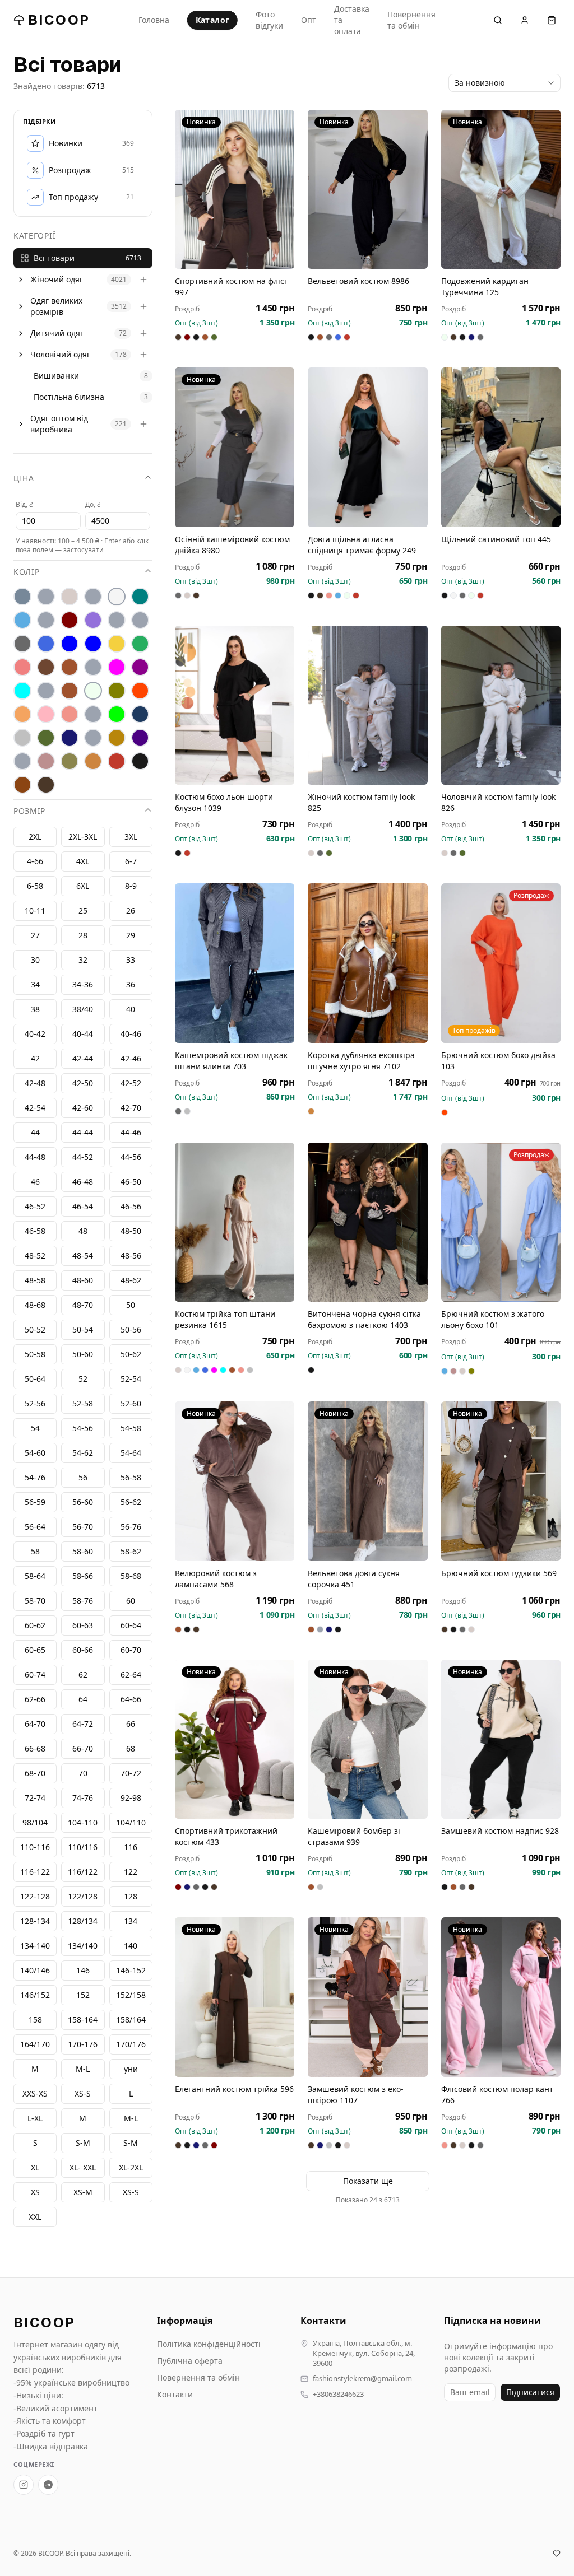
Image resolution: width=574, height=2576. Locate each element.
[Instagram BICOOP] (24, 2485)
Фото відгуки (269, 20)
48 (83, 1231)
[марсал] (140, 667)
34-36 (83, 984)
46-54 (83, 1206)
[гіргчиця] (117, 620)
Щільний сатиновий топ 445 (496, 539)
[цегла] (93, 761)
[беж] (70, 597)
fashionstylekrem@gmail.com (362, 2379)
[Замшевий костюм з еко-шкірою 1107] (367, 1997)
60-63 (83, 1625)
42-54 (35, 1108)
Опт (309, 20)
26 (131, 910)
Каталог (212, 20)
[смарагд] (46, 738)
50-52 (35, 1329)
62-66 (35, 1699)
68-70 (35, 1773)
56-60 (83, 1502)
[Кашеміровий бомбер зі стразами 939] (367, 1739)
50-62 (131, 1354)
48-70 (83, 1305)
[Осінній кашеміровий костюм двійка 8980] (235, 447)
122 (131, 1872)
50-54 (83, 1329)
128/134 (83, 1921)
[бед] (46, 597)
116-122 (35, 1872)
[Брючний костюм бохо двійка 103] (501, 963)
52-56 (35, 1403)
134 (131, 1921)
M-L (131, 2118)
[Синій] (140, 714)
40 (131, 1009)
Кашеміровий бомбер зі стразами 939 (354, 1836)
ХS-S (83, 2093)
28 (83, 935)
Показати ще (368, 2181)
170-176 (83, 2044)
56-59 (35, 1502)
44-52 (83, 1157)
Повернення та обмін (411, 20)
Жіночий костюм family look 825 (361, 802)
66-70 (83, 1748)
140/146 (35, 1970)
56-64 (35, 1527)
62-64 (131, 1674)
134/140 (83, 1946)
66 (131, 1724)
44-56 (131, 1157)
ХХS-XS (35, 2093)
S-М (83, 2143)
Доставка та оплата (352, 20)
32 (83, 960)
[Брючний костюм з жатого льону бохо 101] (501, 1222)
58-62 (131, 1551)
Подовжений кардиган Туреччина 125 (485, 287)
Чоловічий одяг (60, 354)
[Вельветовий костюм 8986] (367, 189)
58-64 (35, 1576)
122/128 (83, 1896)
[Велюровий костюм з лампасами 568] (235, 1481)
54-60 (35, 1453)
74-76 (83, 1798)
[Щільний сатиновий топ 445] (501, 447)
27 (35, 935)
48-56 (131, 1256)
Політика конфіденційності (209, 2344)
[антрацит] (22, 597)
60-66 (83, 1650)
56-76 (131, 1527)
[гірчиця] (140, 620)
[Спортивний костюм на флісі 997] (235, 189)
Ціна (24, 478)
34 (35, 984)
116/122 (83, 1872)
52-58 (83, 1403)
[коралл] (22, 667)
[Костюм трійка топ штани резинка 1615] (235, 1222)
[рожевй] (93, 714)
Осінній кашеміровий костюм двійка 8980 (232, 545)
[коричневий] (46, 667)
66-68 (35, 1748)
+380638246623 (338, 2394)
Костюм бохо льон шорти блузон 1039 (224, 802)
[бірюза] (140, 597)
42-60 (83, 1108)
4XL (83, 861)
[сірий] (22, 738)
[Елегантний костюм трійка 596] (235, 1997)
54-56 (83, 1428)
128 (131, 1896)
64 (83, 1699)
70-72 (131, 1773)
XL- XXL (83, 2167)
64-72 (83, 1724)
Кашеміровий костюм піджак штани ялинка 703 (231, 1061)
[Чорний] (140, 761)
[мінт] (22, 691)
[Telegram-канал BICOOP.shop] (48, 2485)
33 (131, 960)
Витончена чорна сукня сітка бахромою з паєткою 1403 (364, 1319)
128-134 (35, 1921)
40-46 (131, 1034)
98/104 (35, 1822)
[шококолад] (22, 785)
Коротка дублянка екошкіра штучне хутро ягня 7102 (361, 1061)
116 (131, 1847)
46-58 (35, 1231)
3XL (131, 837)
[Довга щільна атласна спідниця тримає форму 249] (367, 447)
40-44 (83, 1034)
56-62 (131, 1502)
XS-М (83, 2192)
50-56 (131, 1329)
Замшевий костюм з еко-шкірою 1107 (356, 2095)
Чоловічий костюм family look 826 (498, 802)
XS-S (131, 2192)
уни (131, 2069)
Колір (27, 572)
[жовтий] (117, 644)
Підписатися (530, 2392)
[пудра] (46, 714)
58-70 (35, 1601)
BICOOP (59, 20)
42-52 (131, 1083)
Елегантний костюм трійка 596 (234, 2089)
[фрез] (46, 761)
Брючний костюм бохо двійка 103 (498, 1061)
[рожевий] (70, 714)
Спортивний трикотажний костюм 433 (226, 1836)
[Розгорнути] (21, 280)
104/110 (131, 1822)
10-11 (35, 910)
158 (35, 2020)
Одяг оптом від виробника (59, 424)
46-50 (131, 1182)
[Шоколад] (46, 785)
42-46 (131, 1058)
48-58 (35, 1280)
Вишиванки (56, 376)
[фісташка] (22, 761)
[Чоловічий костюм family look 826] (501, 705)
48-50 (131, 1231)
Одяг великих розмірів (56, 306)
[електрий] (70, 644)
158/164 (131, 2020)
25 (83, 910)
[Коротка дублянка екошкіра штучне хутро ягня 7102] (367, 963)
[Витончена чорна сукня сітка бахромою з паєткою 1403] (367, 1222)
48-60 (83, 1280)
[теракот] (93, 738)
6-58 (35, 886)
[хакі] (70, 761)
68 (131, 1748)
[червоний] (117, 761)
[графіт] (22, 644)
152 (83, 1995)
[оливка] (117, 691)
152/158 (131, 1995)
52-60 (131, 1403)
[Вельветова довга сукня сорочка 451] (367, 1481)
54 (35, 1428)
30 (35, 960)
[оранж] (140, 691)
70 (83, 1773)
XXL (35, 2217)
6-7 (131, 861)
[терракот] (117, 738)
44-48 (35, 1157)
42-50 (83, 1083)
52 (83, 1379)
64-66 (131, 1699)
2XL (35, 837)
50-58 (35, 1354)
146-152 (131, 1970)
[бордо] (70, 620)
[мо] (46, 691)
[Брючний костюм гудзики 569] (501, 1481)
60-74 (35, 1674)
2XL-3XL (83, 837)
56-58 (131, 1477)
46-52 (35, 1206)
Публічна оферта (190, 2361)
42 (35, 1058)
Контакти (175, 2394)
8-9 (131, 886)
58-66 (83, 1576)
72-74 (35, 1798)
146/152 (35, 1995)
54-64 (131, 1453)
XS (35, 2192)
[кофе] (70, 667)
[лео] (93, 667)
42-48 (35, 1083)
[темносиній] (70, 738)
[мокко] (70, 691)
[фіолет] (140, 738)
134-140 (35, 1946)
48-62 (131, 1280)
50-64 (35, 1379)
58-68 (131, 1576)
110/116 (83, 1847)
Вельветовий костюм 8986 (358, 281)
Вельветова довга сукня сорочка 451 (354, 1579)
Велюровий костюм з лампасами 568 (216, 1579)
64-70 (35, 1724)
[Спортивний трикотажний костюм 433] (235, 1739)
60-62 (35, 1625)
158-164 (83, 2020)
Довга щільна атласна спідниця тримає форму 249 (362, 545)
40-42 (35, 1034)
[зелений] (140, 644)
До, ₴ (93, 504)
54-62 (83, 1453)
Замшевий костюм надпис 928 (500, 1831)
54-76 (35, 1477)
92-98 (131, 1798)
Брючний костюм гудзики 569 (499, 1573)
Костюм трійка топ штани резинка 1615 (225, 1319)
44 (35, 1132)
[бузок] (93, 620)
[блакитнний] (46, 620)
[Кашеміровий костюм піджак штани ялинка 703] (235, 963)
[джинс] (46, 644)
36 (131, 984)
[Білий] (117, 597)
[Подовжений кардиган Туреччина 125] (501, 189)
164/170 (35, 2044)
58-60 (83, 1551)
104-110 (83, 1822)
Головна (154, 20)
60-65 (35, 1650)
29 (131, 935)
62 (83, 1674)
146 (83, 1970)
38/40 (83, 1009)
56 (83, 1477)
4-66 (35, 861)
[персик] (22, 714)
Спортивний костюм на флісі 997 (231, 287)
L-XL (35, 2118)
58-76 (83, 1601)
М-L (83, 2069)
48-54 (83, 1256)
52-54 (131, 1379)
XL (35, 2167)
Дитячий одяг (57, 333)
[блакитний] (22, 620)
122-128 (35, 1896)
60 (131, 1601)
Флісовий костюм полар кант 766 (497, 2095)
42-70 (131, 1108)
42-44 (83, 1058)
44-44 (83, 1132)
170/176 (131, 2044)
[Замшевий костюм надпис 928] (501, 1739)
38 (35, 1009)
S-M (131, 2143)
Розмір (29, 811)
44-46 (131, 1132)
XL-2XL (131, 2167)
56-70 (83, 1527)
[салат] (117, 714)
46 (35, 1182)
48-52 (35, 1256)
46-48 (83, 1182)
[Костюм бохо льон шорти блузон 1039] (235, 705)
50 (131, 1305)
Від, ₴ (24, 504)
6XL (83, 886)
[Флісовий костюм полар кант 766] (501, 1997)
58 (35, 1551)
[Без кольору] (93, 597)
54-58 (131, 1428)
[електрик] (93, 644)
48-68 (35, 1305)
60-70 (131, 1650)
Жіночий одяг (57, 279)
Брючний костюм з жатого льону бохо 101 (493, 1319)
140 (131, 1946)
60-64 (131, 1625)
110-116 (35, 1847)
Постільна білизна (69, 397)
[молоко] (93, 691)
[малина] (117, 667)
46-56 (131, 1206)
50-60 (83, 1354)
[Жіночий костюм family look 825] (367, 705)
